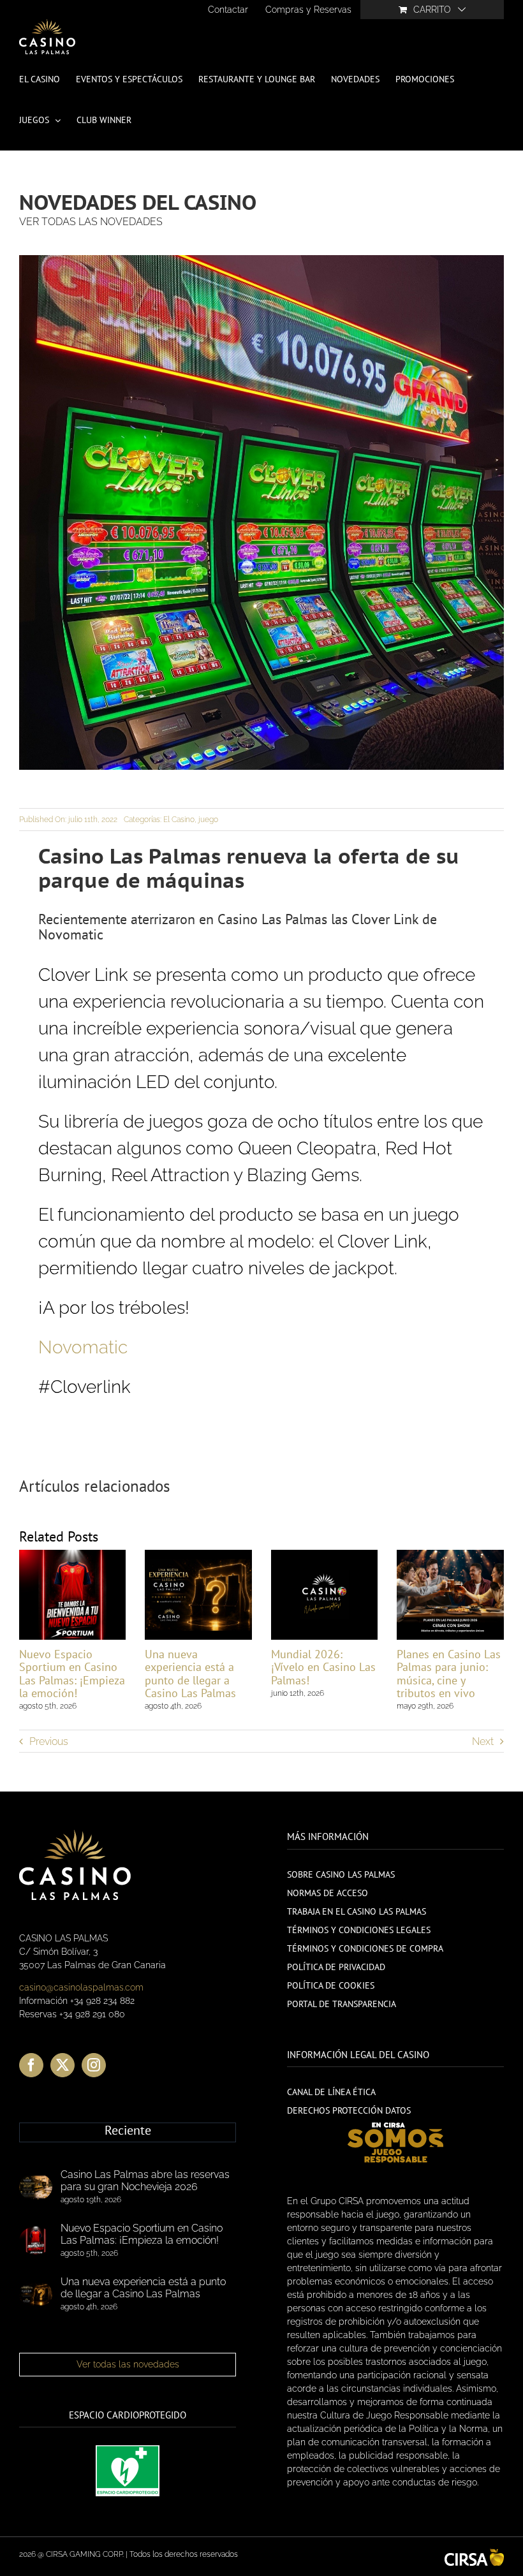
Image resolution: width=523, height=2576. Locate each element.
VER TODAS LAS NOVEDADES (91, 222)
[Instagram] (94, 2065)
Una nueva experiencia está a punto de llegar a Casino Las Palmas (190, 1673)
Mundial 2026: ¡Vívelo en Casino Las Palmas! (323, 1667)
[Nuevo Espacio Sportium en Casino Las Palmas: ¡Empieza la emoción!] (36, 2241)
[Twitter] (63, 2065)
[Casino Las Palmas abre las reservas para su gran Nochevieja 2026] (36, 2187)
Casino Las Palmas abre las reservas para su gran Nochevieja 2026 (145, 2181)
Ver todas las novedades (128, 2364)
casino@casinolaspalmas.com (81, 1987)
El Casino (179, 820)
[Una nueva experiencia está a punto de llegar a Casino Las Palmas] (36, 2294)
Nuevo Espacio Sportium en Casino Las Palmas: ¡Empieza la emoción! (72, 1673)
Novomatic (83, 1347)
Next (483, 1741)
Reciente (128, 2131)
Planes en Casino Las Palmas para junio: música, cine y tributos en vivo (449, 1673)
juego (208, 820)
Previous (49, 1741)
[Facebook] (31, 2065)
